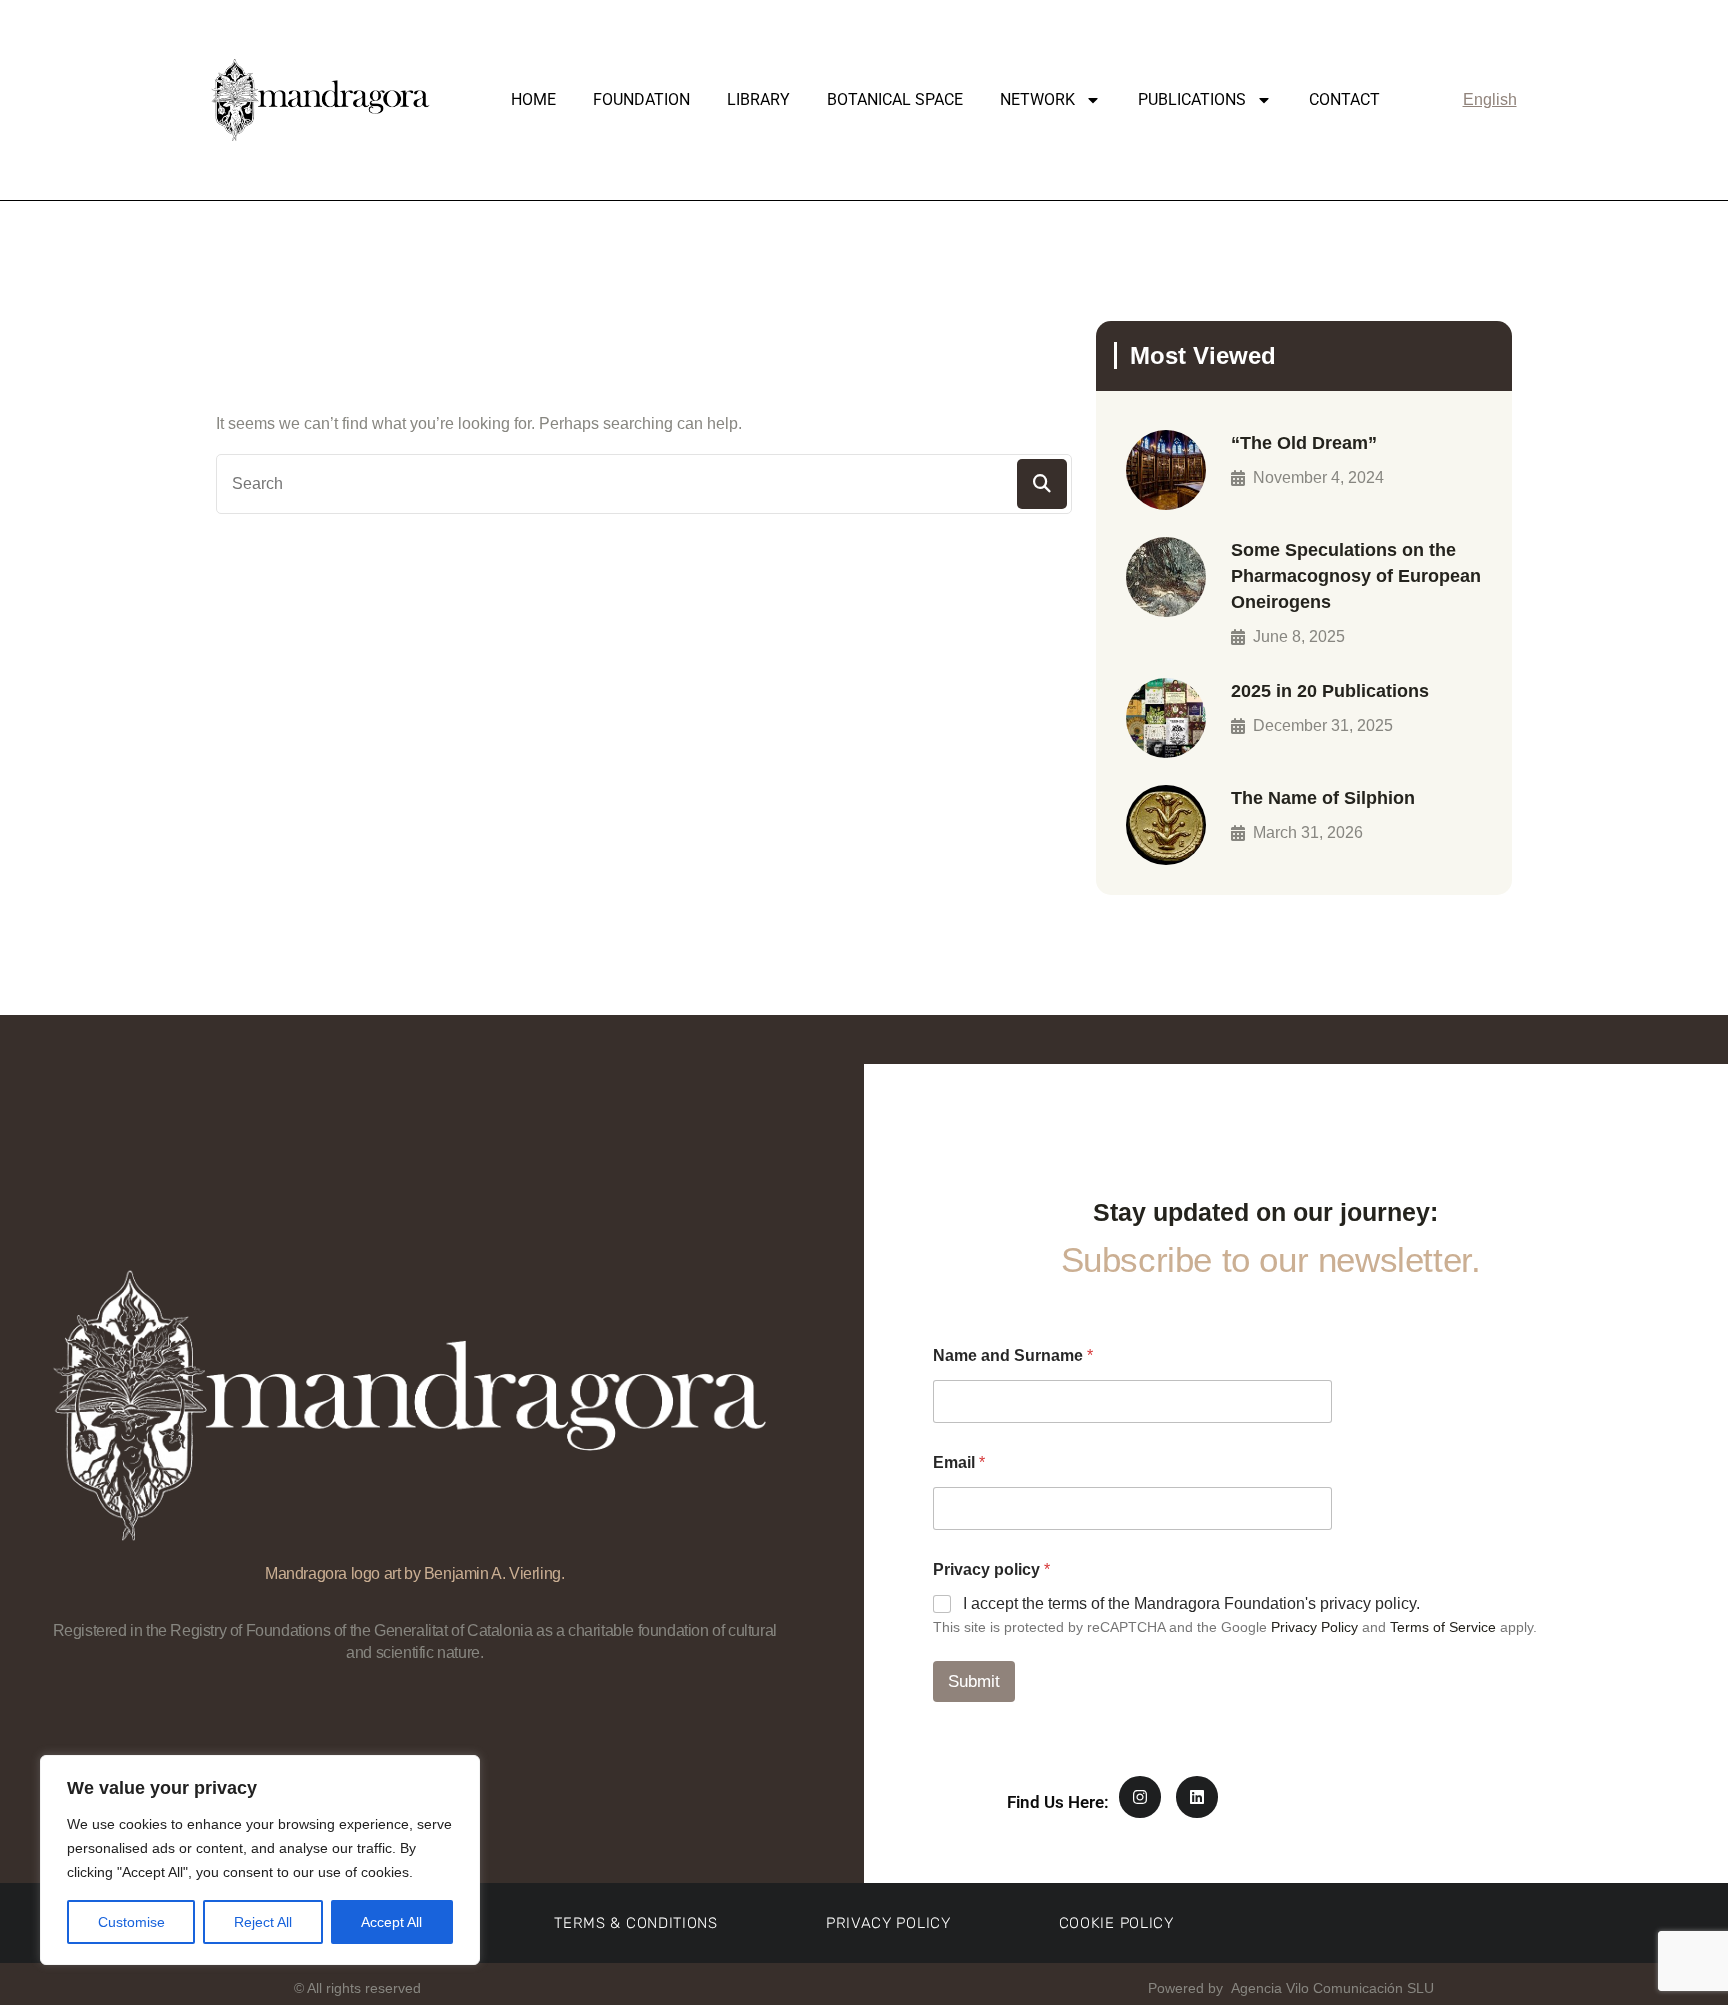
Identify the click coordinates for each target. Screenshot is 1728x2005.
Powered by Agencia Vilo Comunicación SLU (1289, 1988)
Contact (1344, 99)
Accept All (391, 1922)
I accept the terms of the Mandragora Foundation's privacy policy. (1191, 1603)
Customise (131, 1922)
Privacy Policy (1314, 1627)
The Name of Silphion (1323, 798)
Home (533, 99)
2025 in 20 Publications (1330, 691)
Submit (974, 1681)
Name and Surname (1013, 1355)
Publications (1192, 99)
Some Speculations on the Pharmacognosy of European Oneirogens (1356, 576)
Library (758, 99)
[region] (260, 1860)
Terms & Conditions (636, 1923)
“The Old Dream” (1304, 443)
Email (959, 1462)
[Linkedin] (1197, 1797)
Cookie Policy (1116, 1923)
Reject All (263, 1922)
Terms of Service (1443, 1627)
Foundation (641, 99)
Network (1037, 99)
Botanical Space (895, 99)
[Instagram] (1140, 1797)
